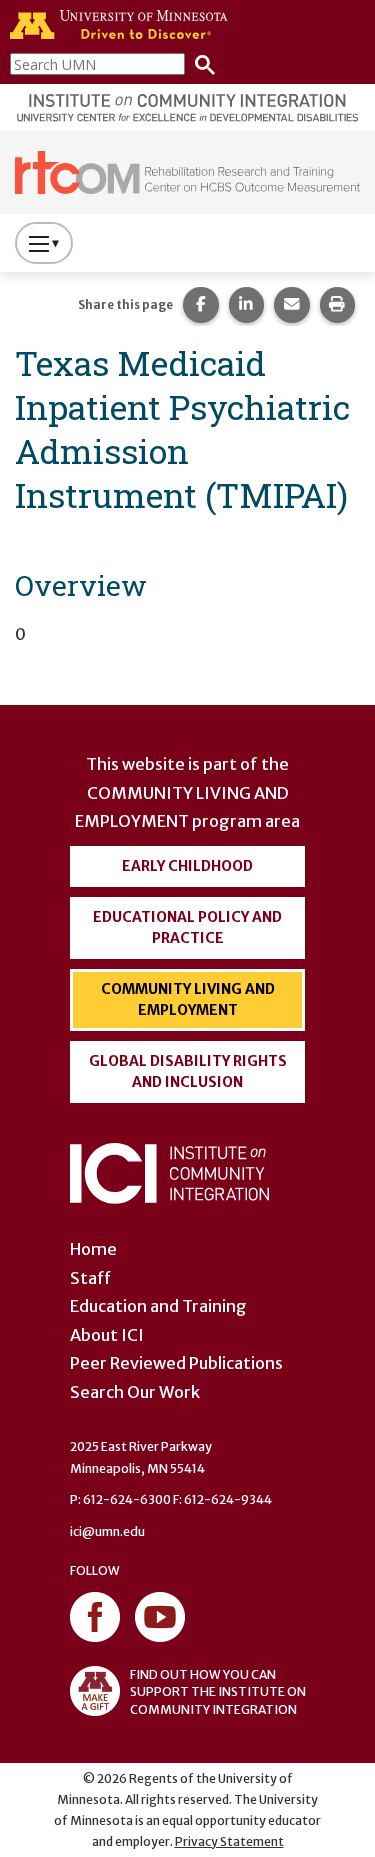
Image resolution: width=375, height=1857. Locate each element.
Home (93, 1249)
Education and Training (158, 1306)
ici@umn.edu (107, 1531)
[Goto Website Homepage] (187, 171)
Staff (90, 1278)
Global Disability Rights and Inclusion (188, 1071)
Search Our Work (135, 1392)
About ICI (107, 1335)
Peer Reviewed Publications (176, 1363)
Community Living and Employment (188, 999)
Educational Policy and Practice (187, 927)
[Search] (200, 63)
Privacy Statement (229, 1841)
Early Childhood (187, 866)
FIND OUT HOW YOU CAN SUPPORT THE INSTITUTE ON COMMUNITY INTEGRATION (218, 1691)
